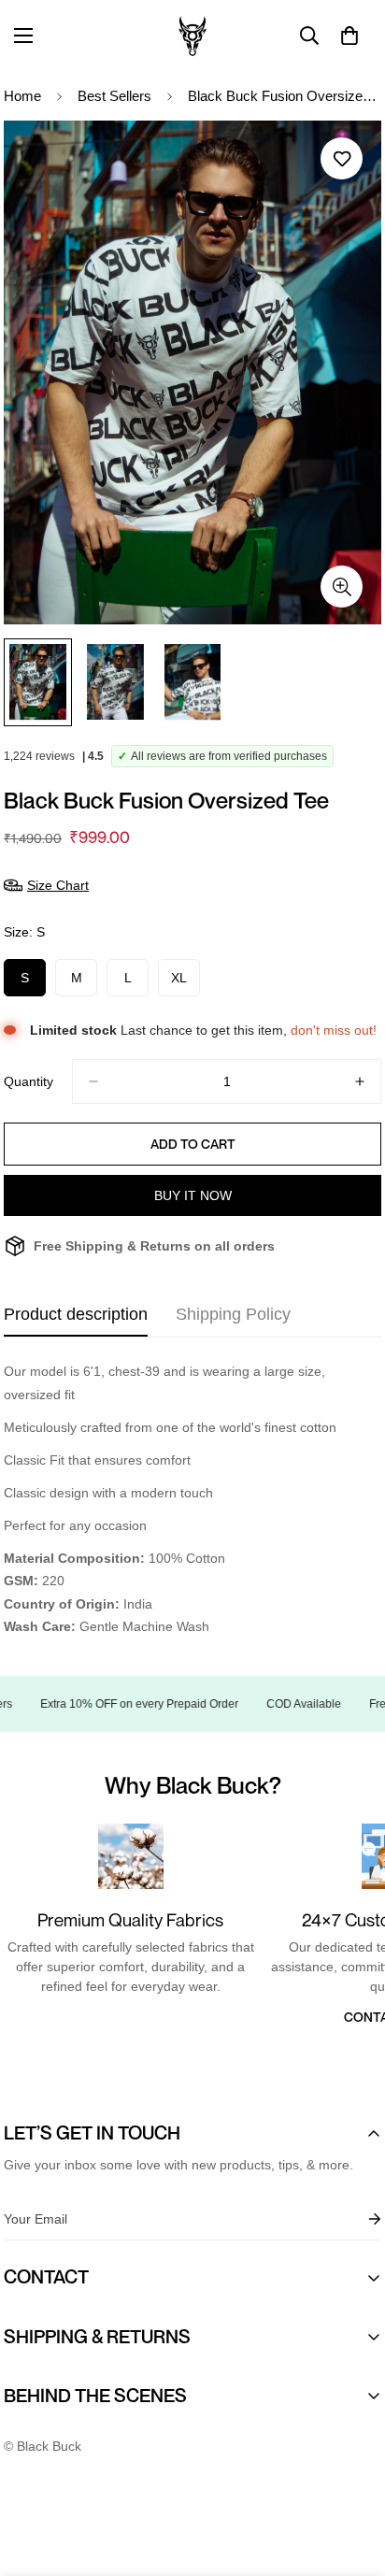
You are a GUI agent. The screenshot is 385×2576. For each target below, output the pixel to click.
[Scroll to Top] (351, 2477)
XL (185, 983)
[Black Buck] (192, 36)
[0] (349, 36)
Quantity (29, 1081)
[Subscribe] (360, 2219)
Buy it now (193, 1195)
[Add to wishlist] (342, 158)
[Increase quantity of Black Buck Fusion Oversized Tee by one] (360, 1081)
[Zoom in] (342, 587)
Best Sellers (114, 96)
